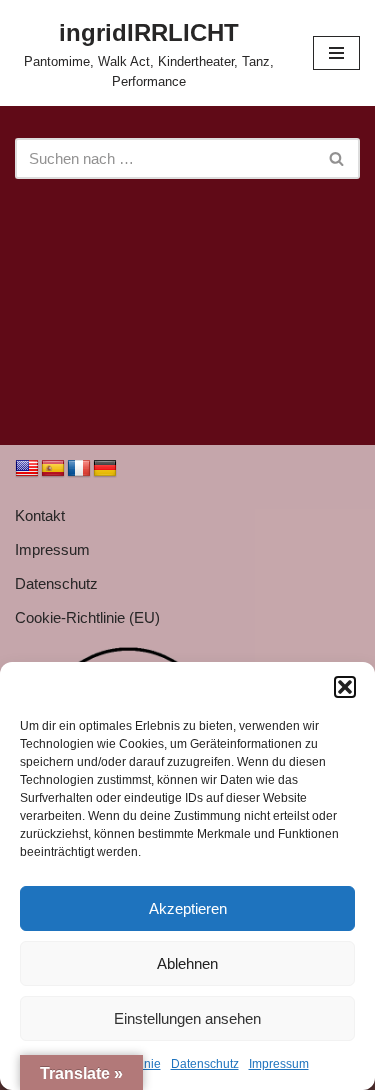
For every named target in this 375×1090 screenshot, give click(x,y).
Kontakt (40, 515)
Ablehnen (187, 963)
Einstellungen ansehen (187, 1018)
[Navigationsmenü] (336, 53)
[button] (345, 687)
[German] (105, 469)
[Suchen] (337, 158)
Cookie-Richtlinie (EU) (87, 617)
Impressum (279, 1064)
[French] (79, 469)
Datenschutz (205, 1064)
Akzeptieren (188, 908)
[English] (27, 469)
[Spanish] (53, 469)
